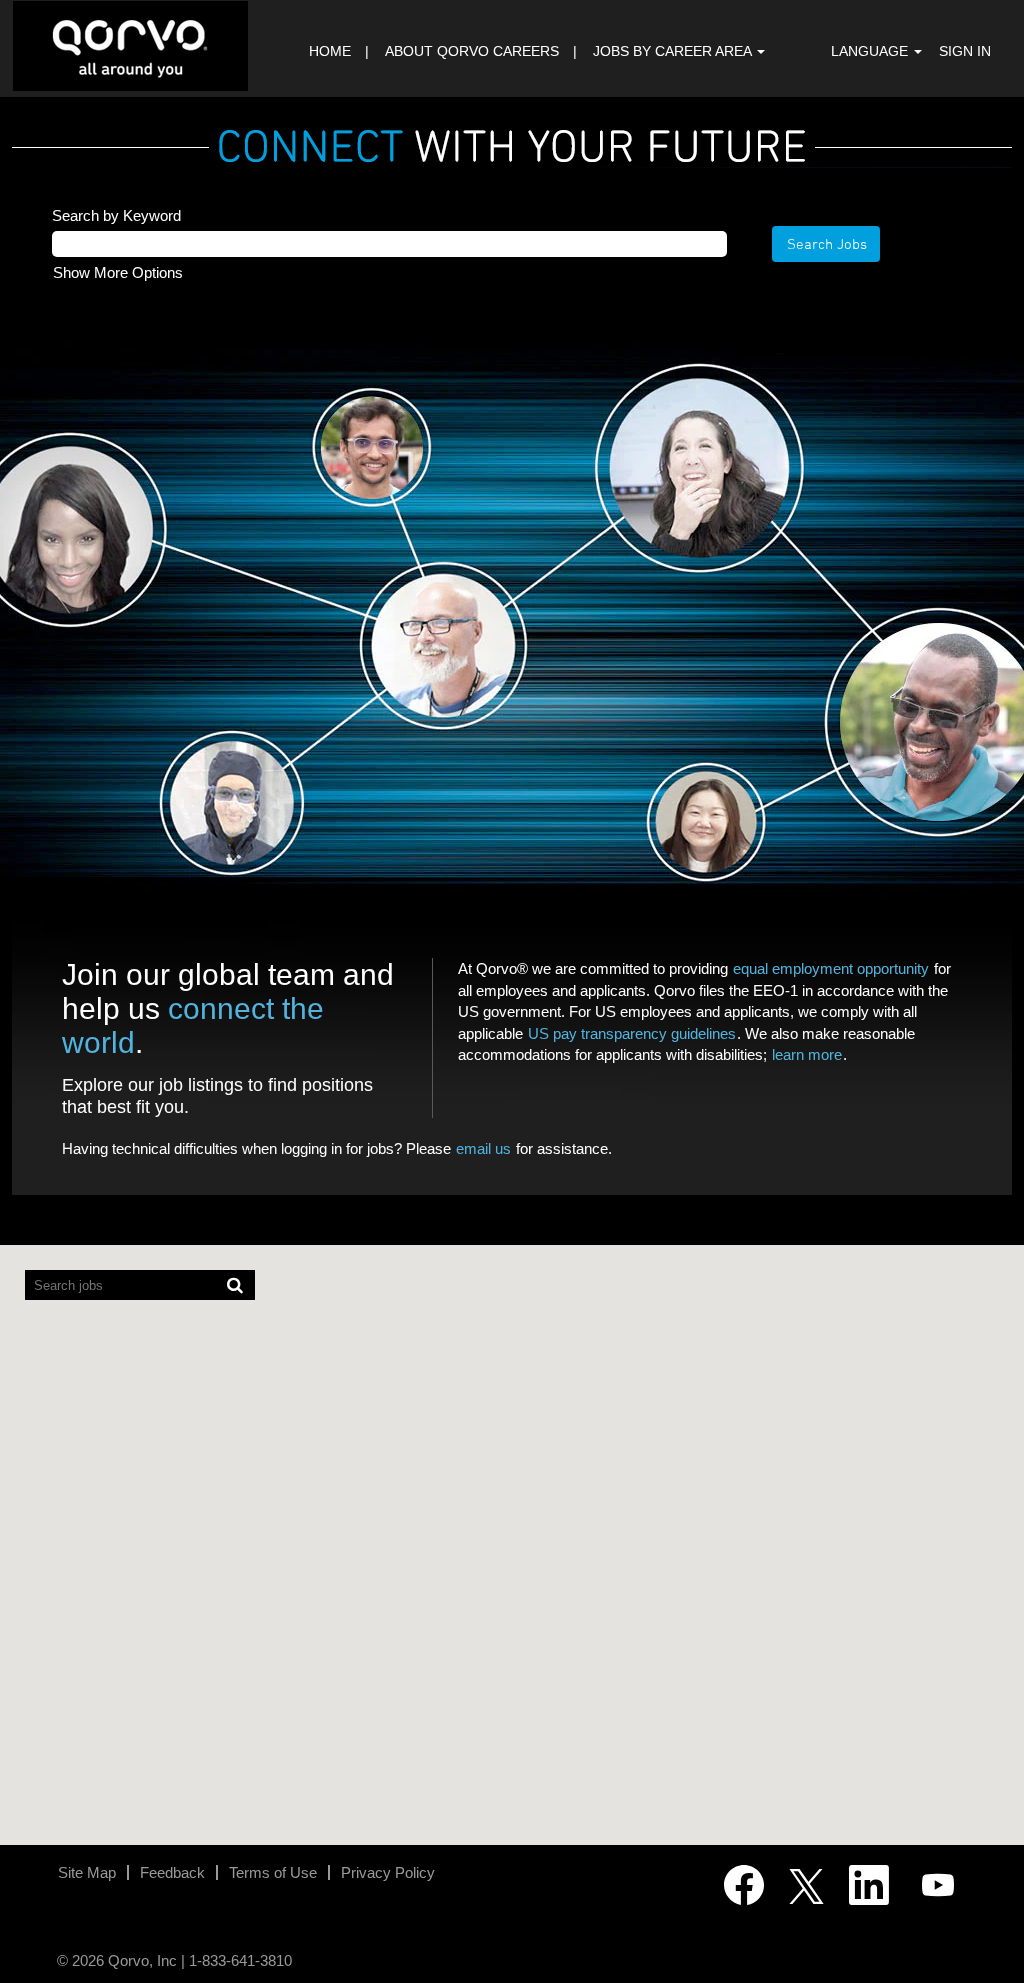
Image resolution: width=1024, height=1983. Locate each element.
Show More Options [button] (118, 272)
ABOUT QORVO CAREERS (472, 51)
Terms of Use (273, 1872)
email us (483, 1148)
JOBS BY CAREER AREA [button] (674, 51)
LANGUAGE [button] (871, 51)
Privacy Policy (388, 1872)
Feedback (172, 1872)
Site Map (87, 1872)
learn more (807, 1054)
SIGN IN (965, 51)
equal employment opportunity (831, 968)
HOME (330, 51)
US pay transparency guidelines (632, 1033)
